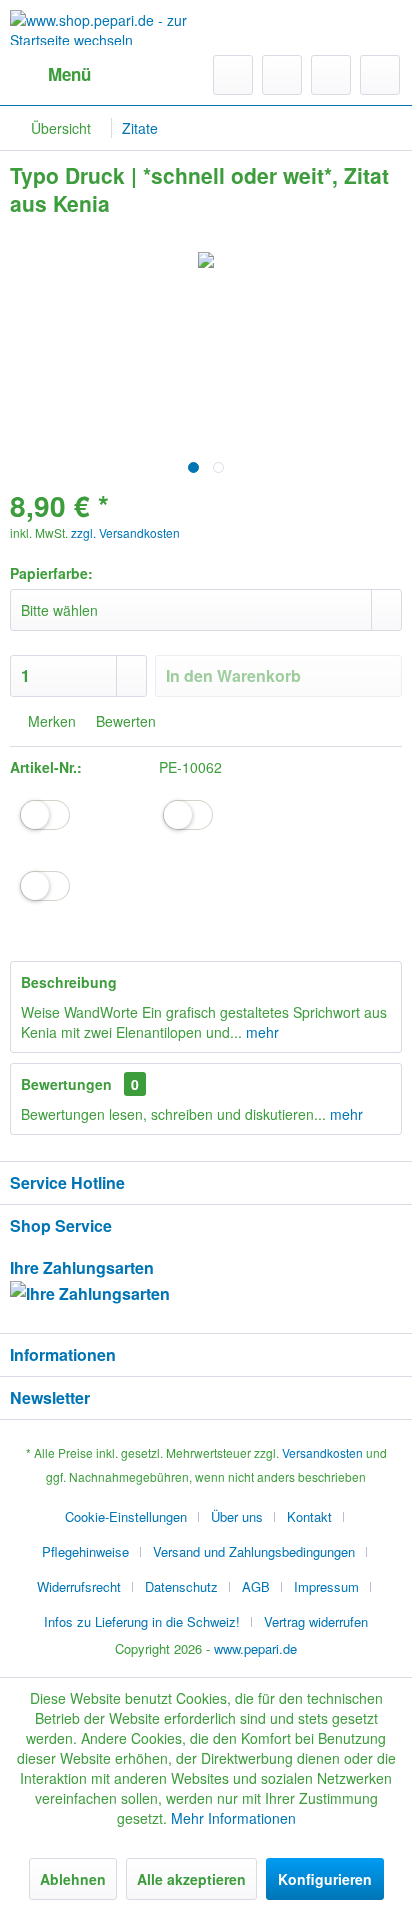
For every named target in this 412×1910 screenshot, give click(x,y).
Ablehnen (73, 1879)
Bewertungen (66, 1084)
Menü (69, 74)
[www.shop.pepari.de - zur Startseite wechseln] (108, 27)
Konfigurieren (325, 1879)
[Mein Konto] (331, 75)
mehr (260, 1032)
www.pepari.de (255, 1648)
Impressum (326, 1586)
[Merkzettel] (282, 75)
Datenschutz (181, 1586)
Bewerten (124, 721)
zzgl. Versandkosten (125, 532)
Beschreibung (69, 982)
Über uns (237, 1516)
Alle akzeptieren (191, 1879)
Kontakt (309, 1516)
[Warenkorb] (380, 75)
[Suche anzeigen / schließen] (233, 75)
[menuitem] (50, 75)
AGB (256, 1586)
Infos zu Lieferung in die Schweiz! (142, 1621)
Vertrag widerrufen (316, 1621)
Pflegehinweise (85, 1551)
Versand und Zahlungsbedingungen (254, 1551)
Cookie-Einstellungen (126, 1516)
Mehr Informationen (233, 1818)
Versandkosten (322, 1452)
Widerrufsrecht (79, 1586)
